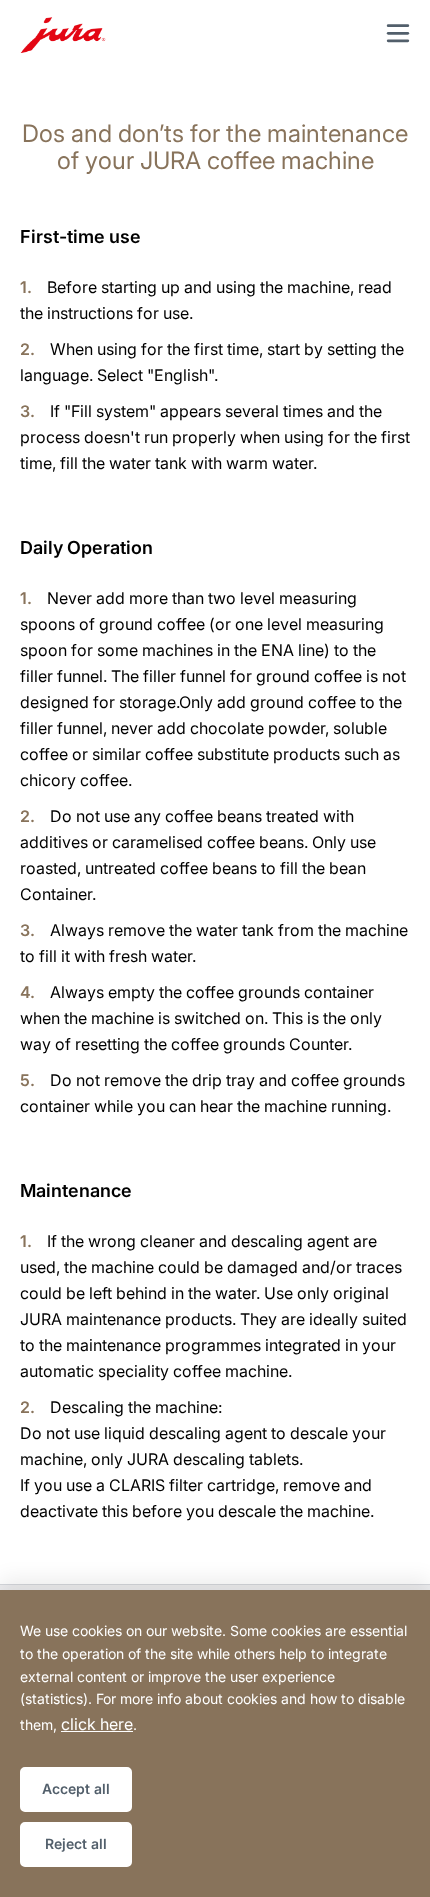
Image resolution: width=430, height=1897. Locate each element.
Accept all (76, 1788)
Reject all (76, 1843)
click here (97, 1724)
